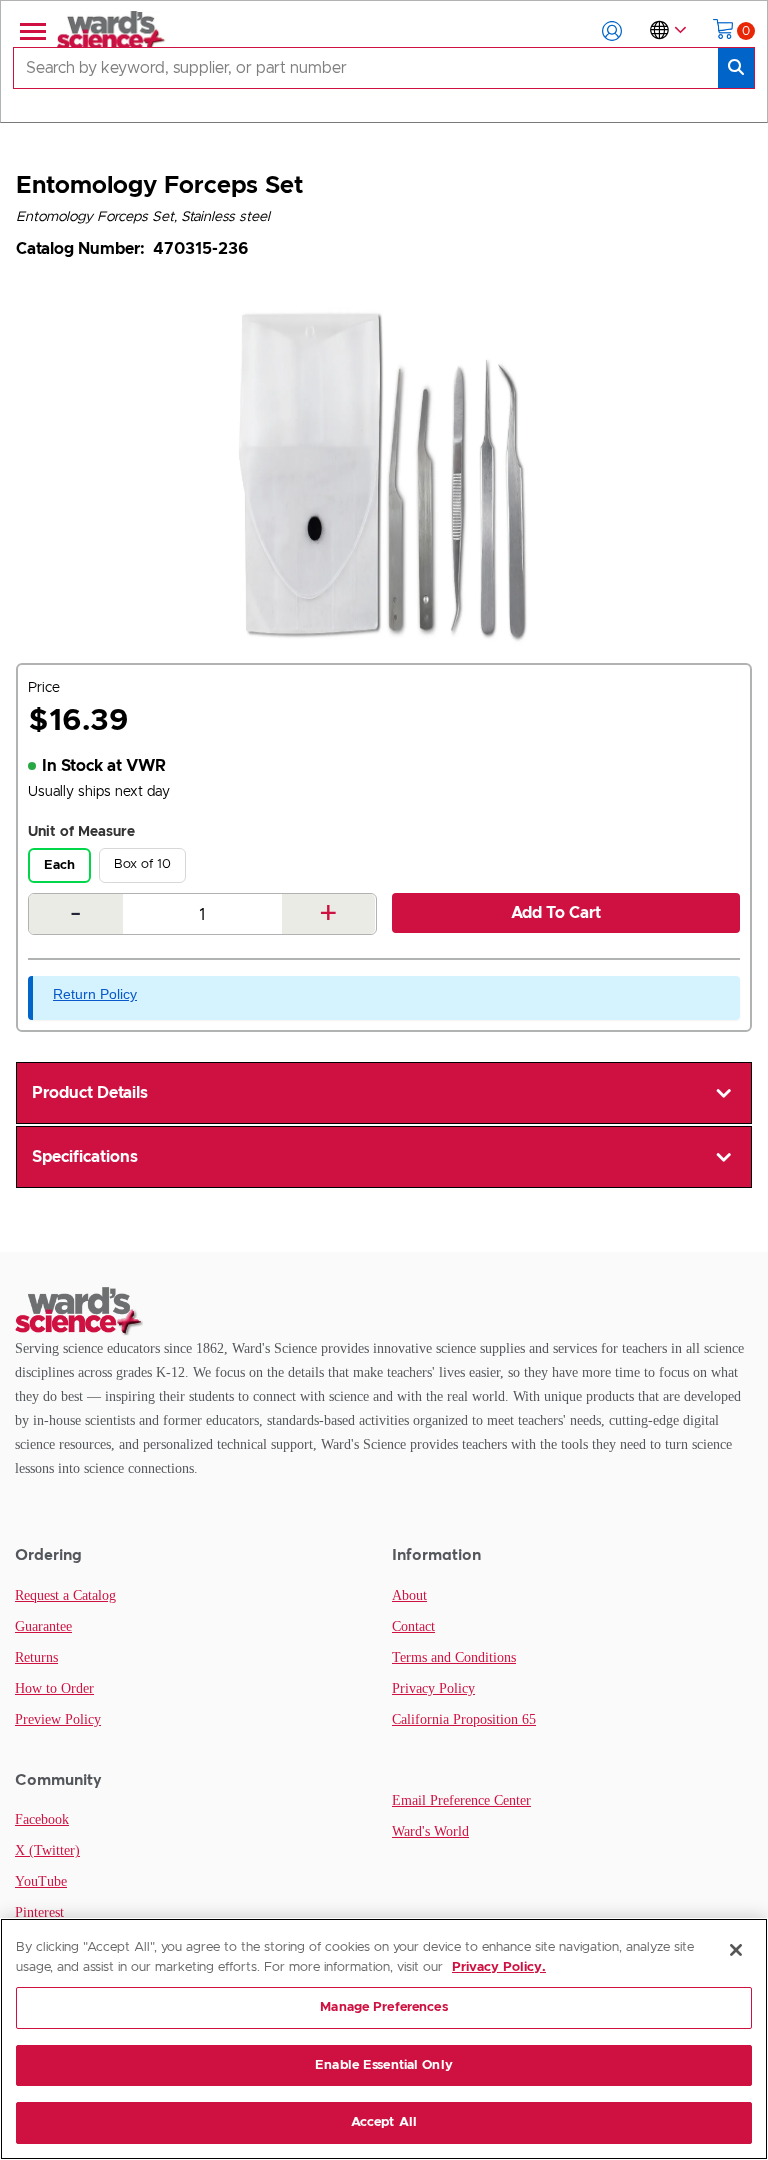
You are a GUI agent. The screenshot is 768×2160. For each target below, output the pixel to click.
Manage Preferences (383, 2007)
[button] (612, 31)
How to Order (54, 1688)
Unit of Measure (81, 832)
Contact (413, 1626)
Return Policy (95, 994)
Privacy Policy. (499, 1967)
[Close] (736, 1950)
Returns (36, 1657)
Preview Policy (58, 1719)
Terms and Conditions (454, 1657)
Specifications (85, 1157)
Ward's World (430, 1831)
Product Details (90, 1093)
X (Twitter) (47, 1850)
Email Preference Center (461, 1800)
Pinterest (39, 1912)
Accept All (384, 2122)
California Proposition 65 (464, 1719)
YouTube (41, 1881)
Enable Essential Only (384, 2065)
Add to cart (556, 913)
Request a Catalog (65, 1595)
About (409, 1595)
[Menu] (31, 31)
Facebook (42, 1819)
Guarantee (43, 1626)
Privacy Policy (433, 1688)
